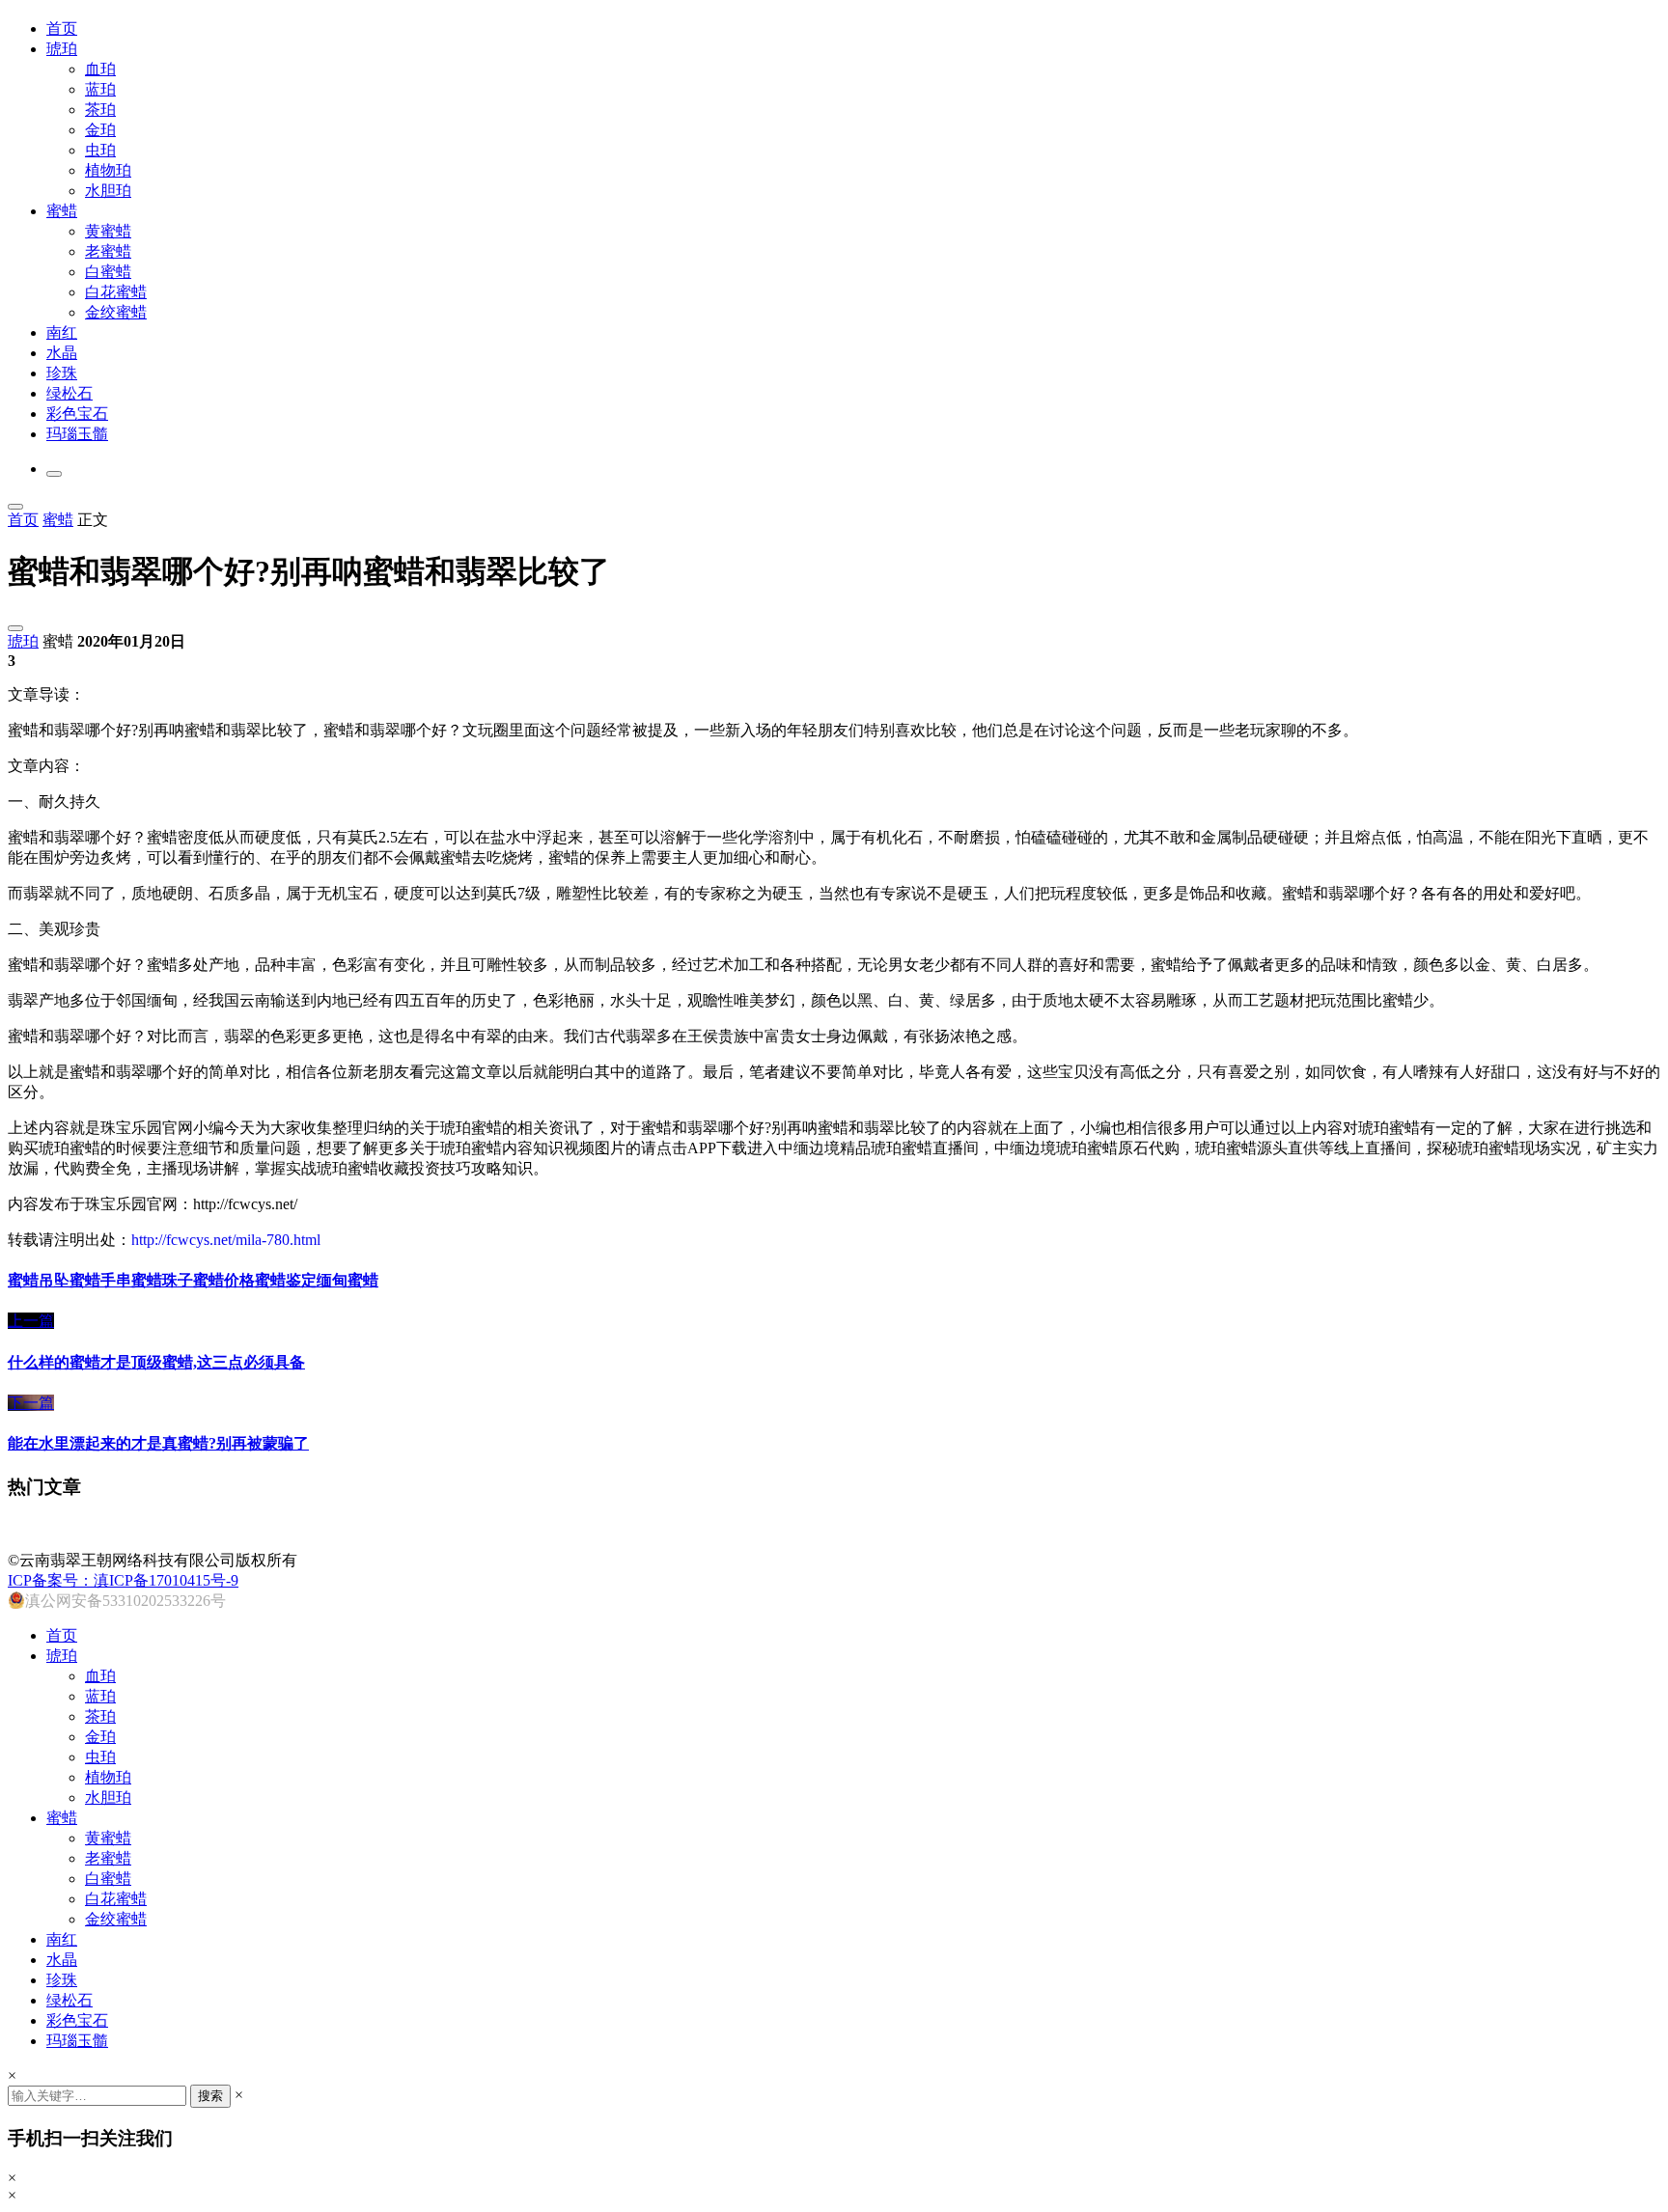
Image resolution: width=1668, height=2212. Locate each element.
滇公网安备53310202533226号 (125, 1601)
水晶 (62, 353)
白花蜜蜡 (116, 292)
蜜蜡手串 (100, 1280)
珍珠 (62, 373)
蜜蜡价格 (224, 1280)
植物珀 (108, 170)
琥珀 (62, 49)
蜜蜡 (62, 211)
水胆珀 (108, 191)
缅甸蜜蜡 (347, 1280)
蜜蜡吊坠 (39, 1280)
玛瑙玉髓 (77, 434)
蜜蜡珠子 (162, 1280)
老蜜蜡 (108, 251)
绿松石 (69, 393)
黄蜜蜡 (108, 231)
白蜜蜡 (108, 272)
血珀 (100, 69)
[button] (54, 474)
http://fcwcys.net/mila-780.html (226, 1240)
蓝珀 (100, 89)
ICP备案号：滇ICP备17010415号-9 (123, 1580)
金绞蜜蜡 (116, 312)
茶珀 (100, 110)
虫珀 (100, 150)
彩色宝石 (77, 414)
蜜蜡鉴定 (286, 1280)
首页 (62, 28)
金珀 (100, 130)
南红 (62, 332)
